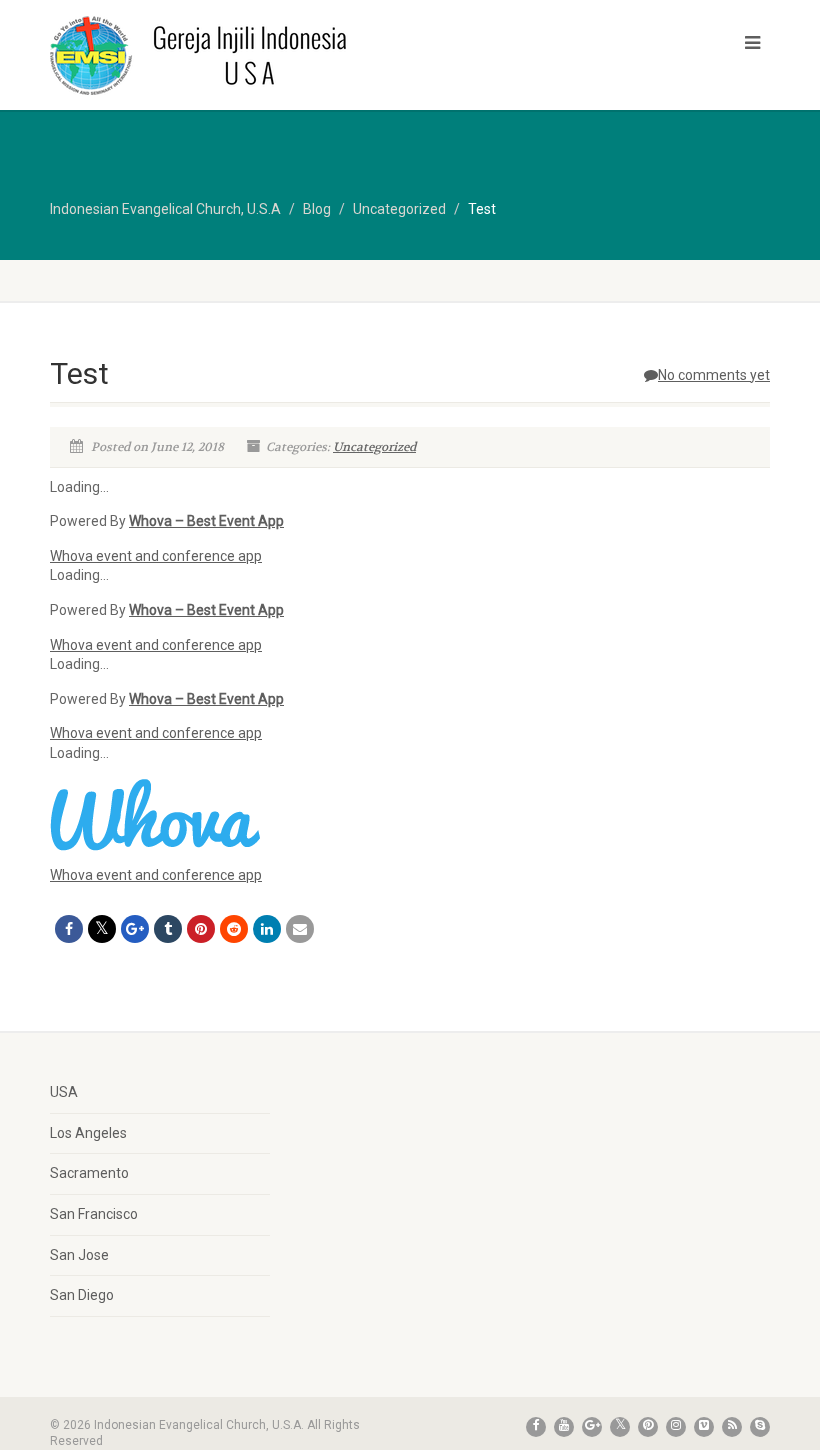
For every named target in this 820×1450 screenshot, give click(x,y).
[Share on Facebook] (69, 929)
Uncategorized (374, 447)
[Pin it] (201, 929)
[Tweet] (102, 929)
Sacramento (89, 1173)
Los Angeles (88, 1133)
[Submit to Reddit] (234, 929)
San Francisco (94, 1214)
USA (64, 1092)
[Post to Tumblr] (168, 929)
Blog (317, 209)
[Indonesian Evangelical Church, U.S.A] (222, 55)
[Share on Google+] (135, 929)
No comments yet (714, 375)
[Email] (300, 929)
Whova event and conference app (156, 556)
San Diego (82, 1295)
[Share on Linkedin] (267, 929)
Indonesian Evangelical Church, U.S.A (165, 209)
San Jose (79, 1255)
